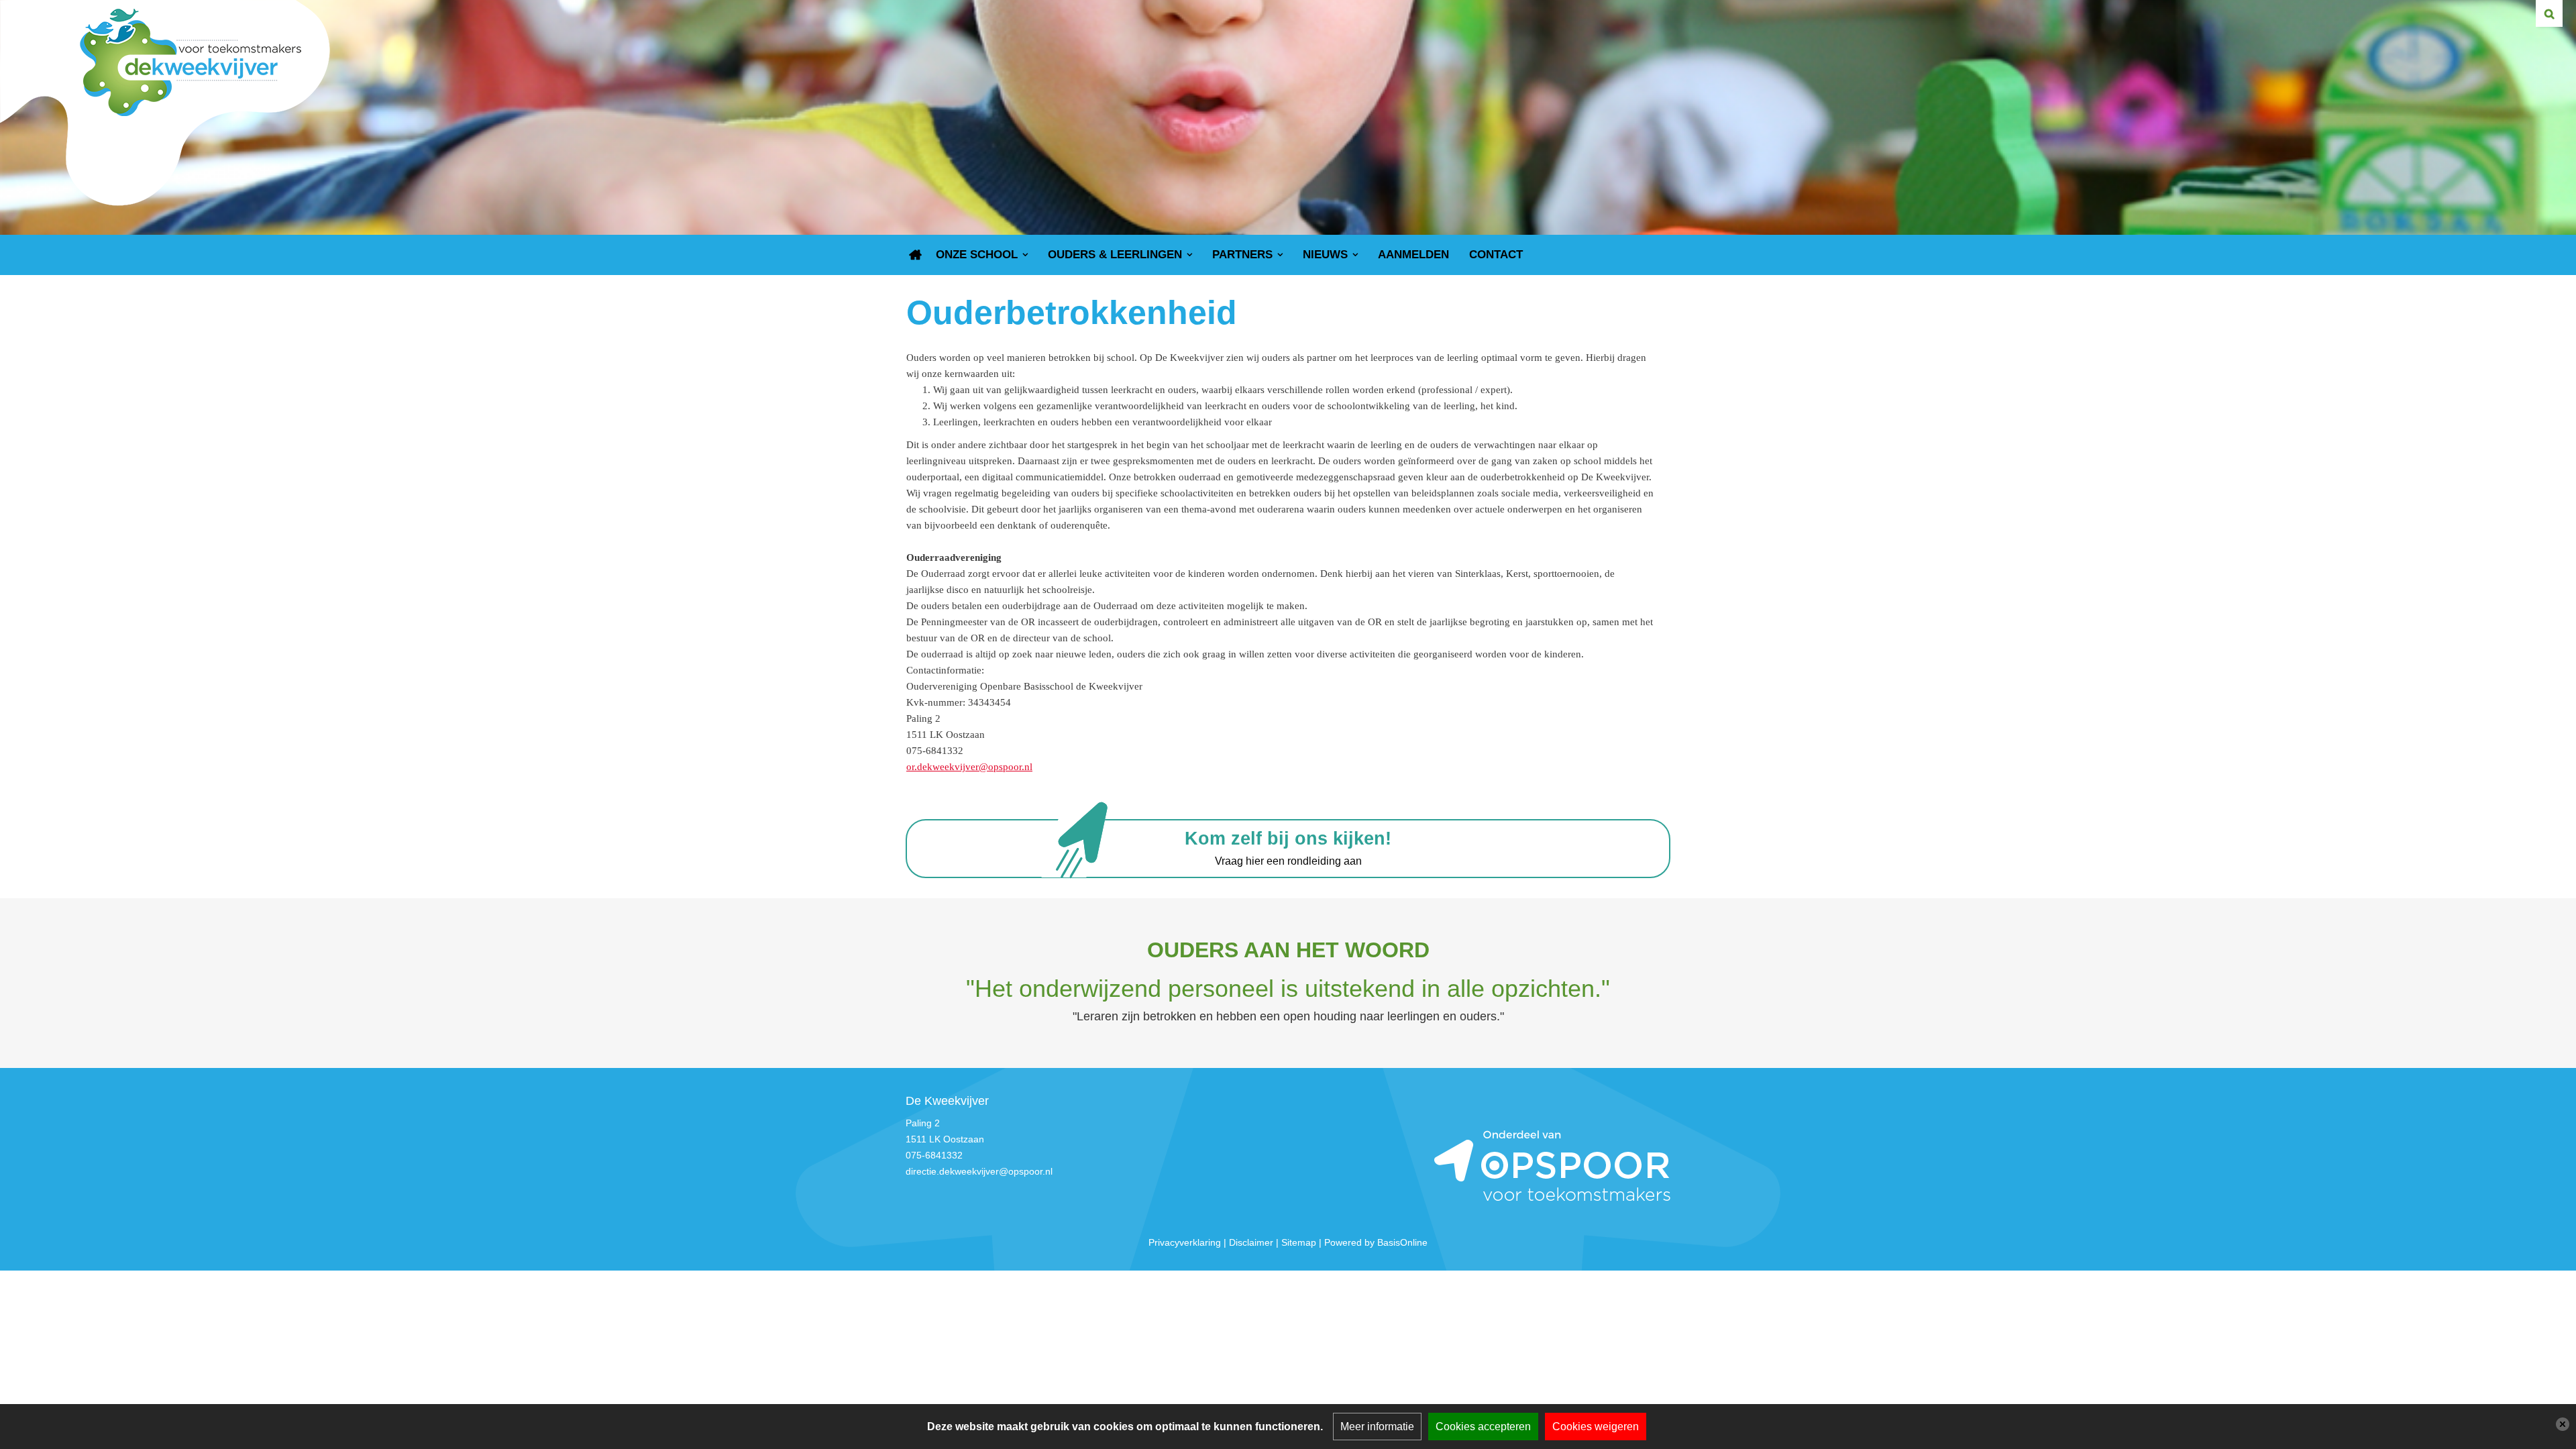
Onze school (977, 255)
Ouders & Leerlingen (1115, 255)
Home (916, 255)
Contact (1496, 255)
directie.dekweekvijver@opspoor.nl (979, 1171)
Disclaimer (1251, 1242)
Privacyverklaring (1185, 1242)
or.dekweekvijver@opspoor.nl (969, 767)
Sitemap (1299, 1242)
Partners (1242, 255)
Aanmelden (1413, 255)
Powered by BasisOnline (1376, 1242)
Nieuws (1325, 255)
